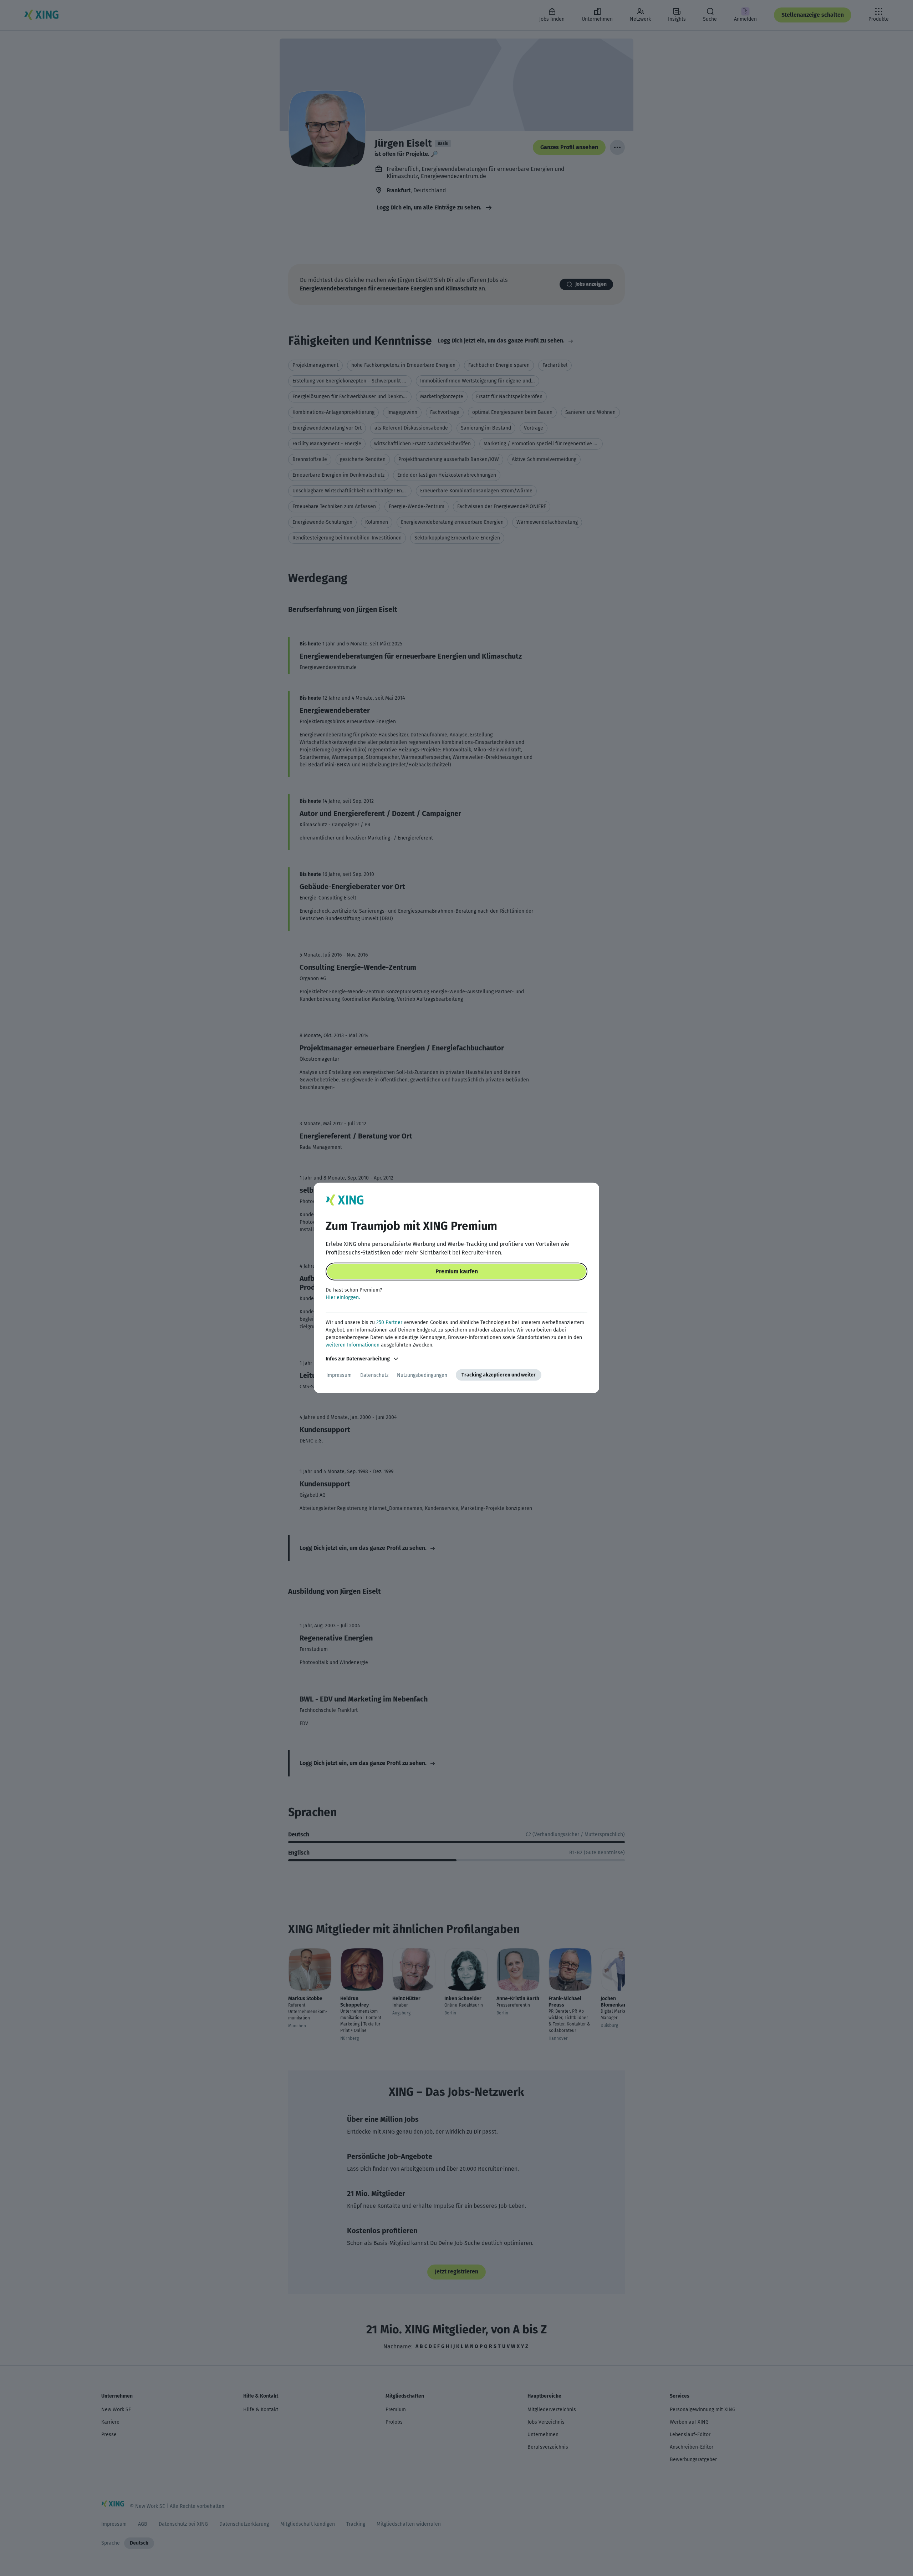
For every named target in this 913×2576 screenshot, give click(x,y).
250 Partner (389, 1322)
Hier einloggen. (343, 1297)
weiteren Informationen (353, 1345)
